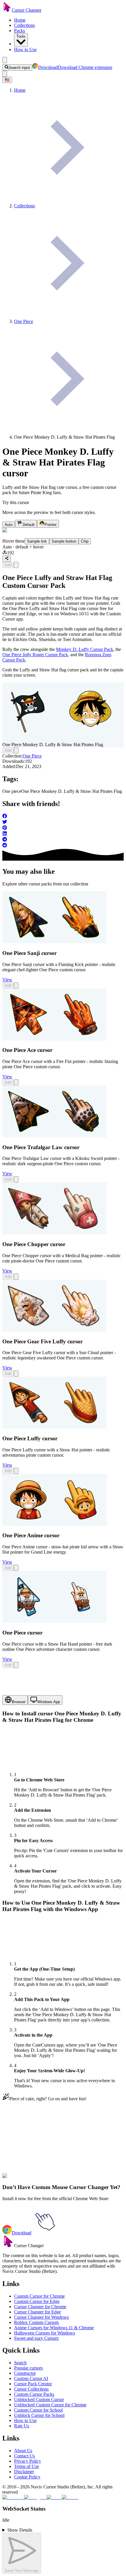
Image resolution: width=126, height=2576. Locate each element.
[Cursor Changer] (7, 10)
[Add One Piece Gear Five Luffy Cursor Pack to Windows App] (16, 1374)
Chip (85, 541)
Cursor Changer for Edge (38, 2312)
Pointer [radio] (51, 525)
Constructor (25, 2373)
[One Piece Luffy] (55, 1427)
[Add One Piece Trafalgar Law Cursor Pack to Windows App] (16, 1179)
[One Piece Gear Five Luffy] (55, 1330)
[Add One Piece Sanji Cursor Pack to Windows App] (16, 985)
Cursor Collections (31, 2389)
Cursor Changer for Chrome (40, 2307)
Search (20, 2363)
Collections (24, 25)
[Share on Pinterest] (63, 828)
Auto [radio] (9, 525)
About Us (23, 2451)
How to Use (25, 49)
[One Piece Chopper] (55, 1233)
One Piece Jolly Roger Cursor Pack (35, 655)
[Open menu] (5, 60)
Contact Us (24, 2456)
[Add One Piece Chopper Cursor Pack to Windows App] (16, 1277)
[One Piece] (55, 1621)
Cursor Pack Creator (33, 2384)
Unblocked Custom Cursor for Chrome (50, 2405)
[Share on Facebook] (63, 817)
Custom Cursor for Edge (37, 2301)
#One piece (32, 2174)
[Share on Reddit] (63, 846)
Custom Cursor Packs (34, 2394)
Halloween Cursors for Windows (45, 2333)
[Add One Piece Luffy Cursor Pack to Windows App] (16, 1471)
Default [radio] (29, 525)
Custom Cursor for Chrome (39, 2296)
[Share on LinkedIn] (63, 834)
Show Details (20, 2530)
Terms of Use (27, 2466)
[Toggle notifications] (5, 74)
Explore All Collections (24, 2148)
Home (20, 20)
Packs (19, 31)
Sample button (64, 541)
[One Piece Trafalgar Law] (55, 1136)
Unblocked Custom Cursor (39, 2399)
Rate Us (22, 2426)
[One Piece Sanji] (55, 942)
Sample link (37, 541)
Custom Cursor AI (31, 2378)
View (7, 980)
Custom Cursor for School (38, 2410)
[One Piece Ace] (55, 1039)
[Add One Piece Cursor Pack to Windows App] (16, 1665)
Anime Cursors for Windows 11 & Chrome (54, 2328)
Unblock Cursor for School (39, 2415)
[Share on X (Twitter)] (63, 822)
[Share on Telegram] (63, 840)
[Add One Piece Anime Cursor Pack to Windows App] (16, 1568)
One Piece (32, 756)
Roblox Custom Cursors (36, 2322)
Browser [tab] (19, 1702)
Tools (21, 36)
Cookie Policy (27, 2477)
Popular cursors (28, 2368)
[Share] (7, 559)
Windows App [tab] (49, 1702)
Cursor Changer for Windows (41, 2317)
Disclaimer (24, 2472)
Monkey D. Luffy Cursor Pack (85, 649)
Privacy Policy (28, 2461)
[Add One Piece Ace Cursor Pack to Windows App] (16, 1082)
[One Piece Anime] (55, 1524)
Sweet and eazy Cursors (36, 2338)
